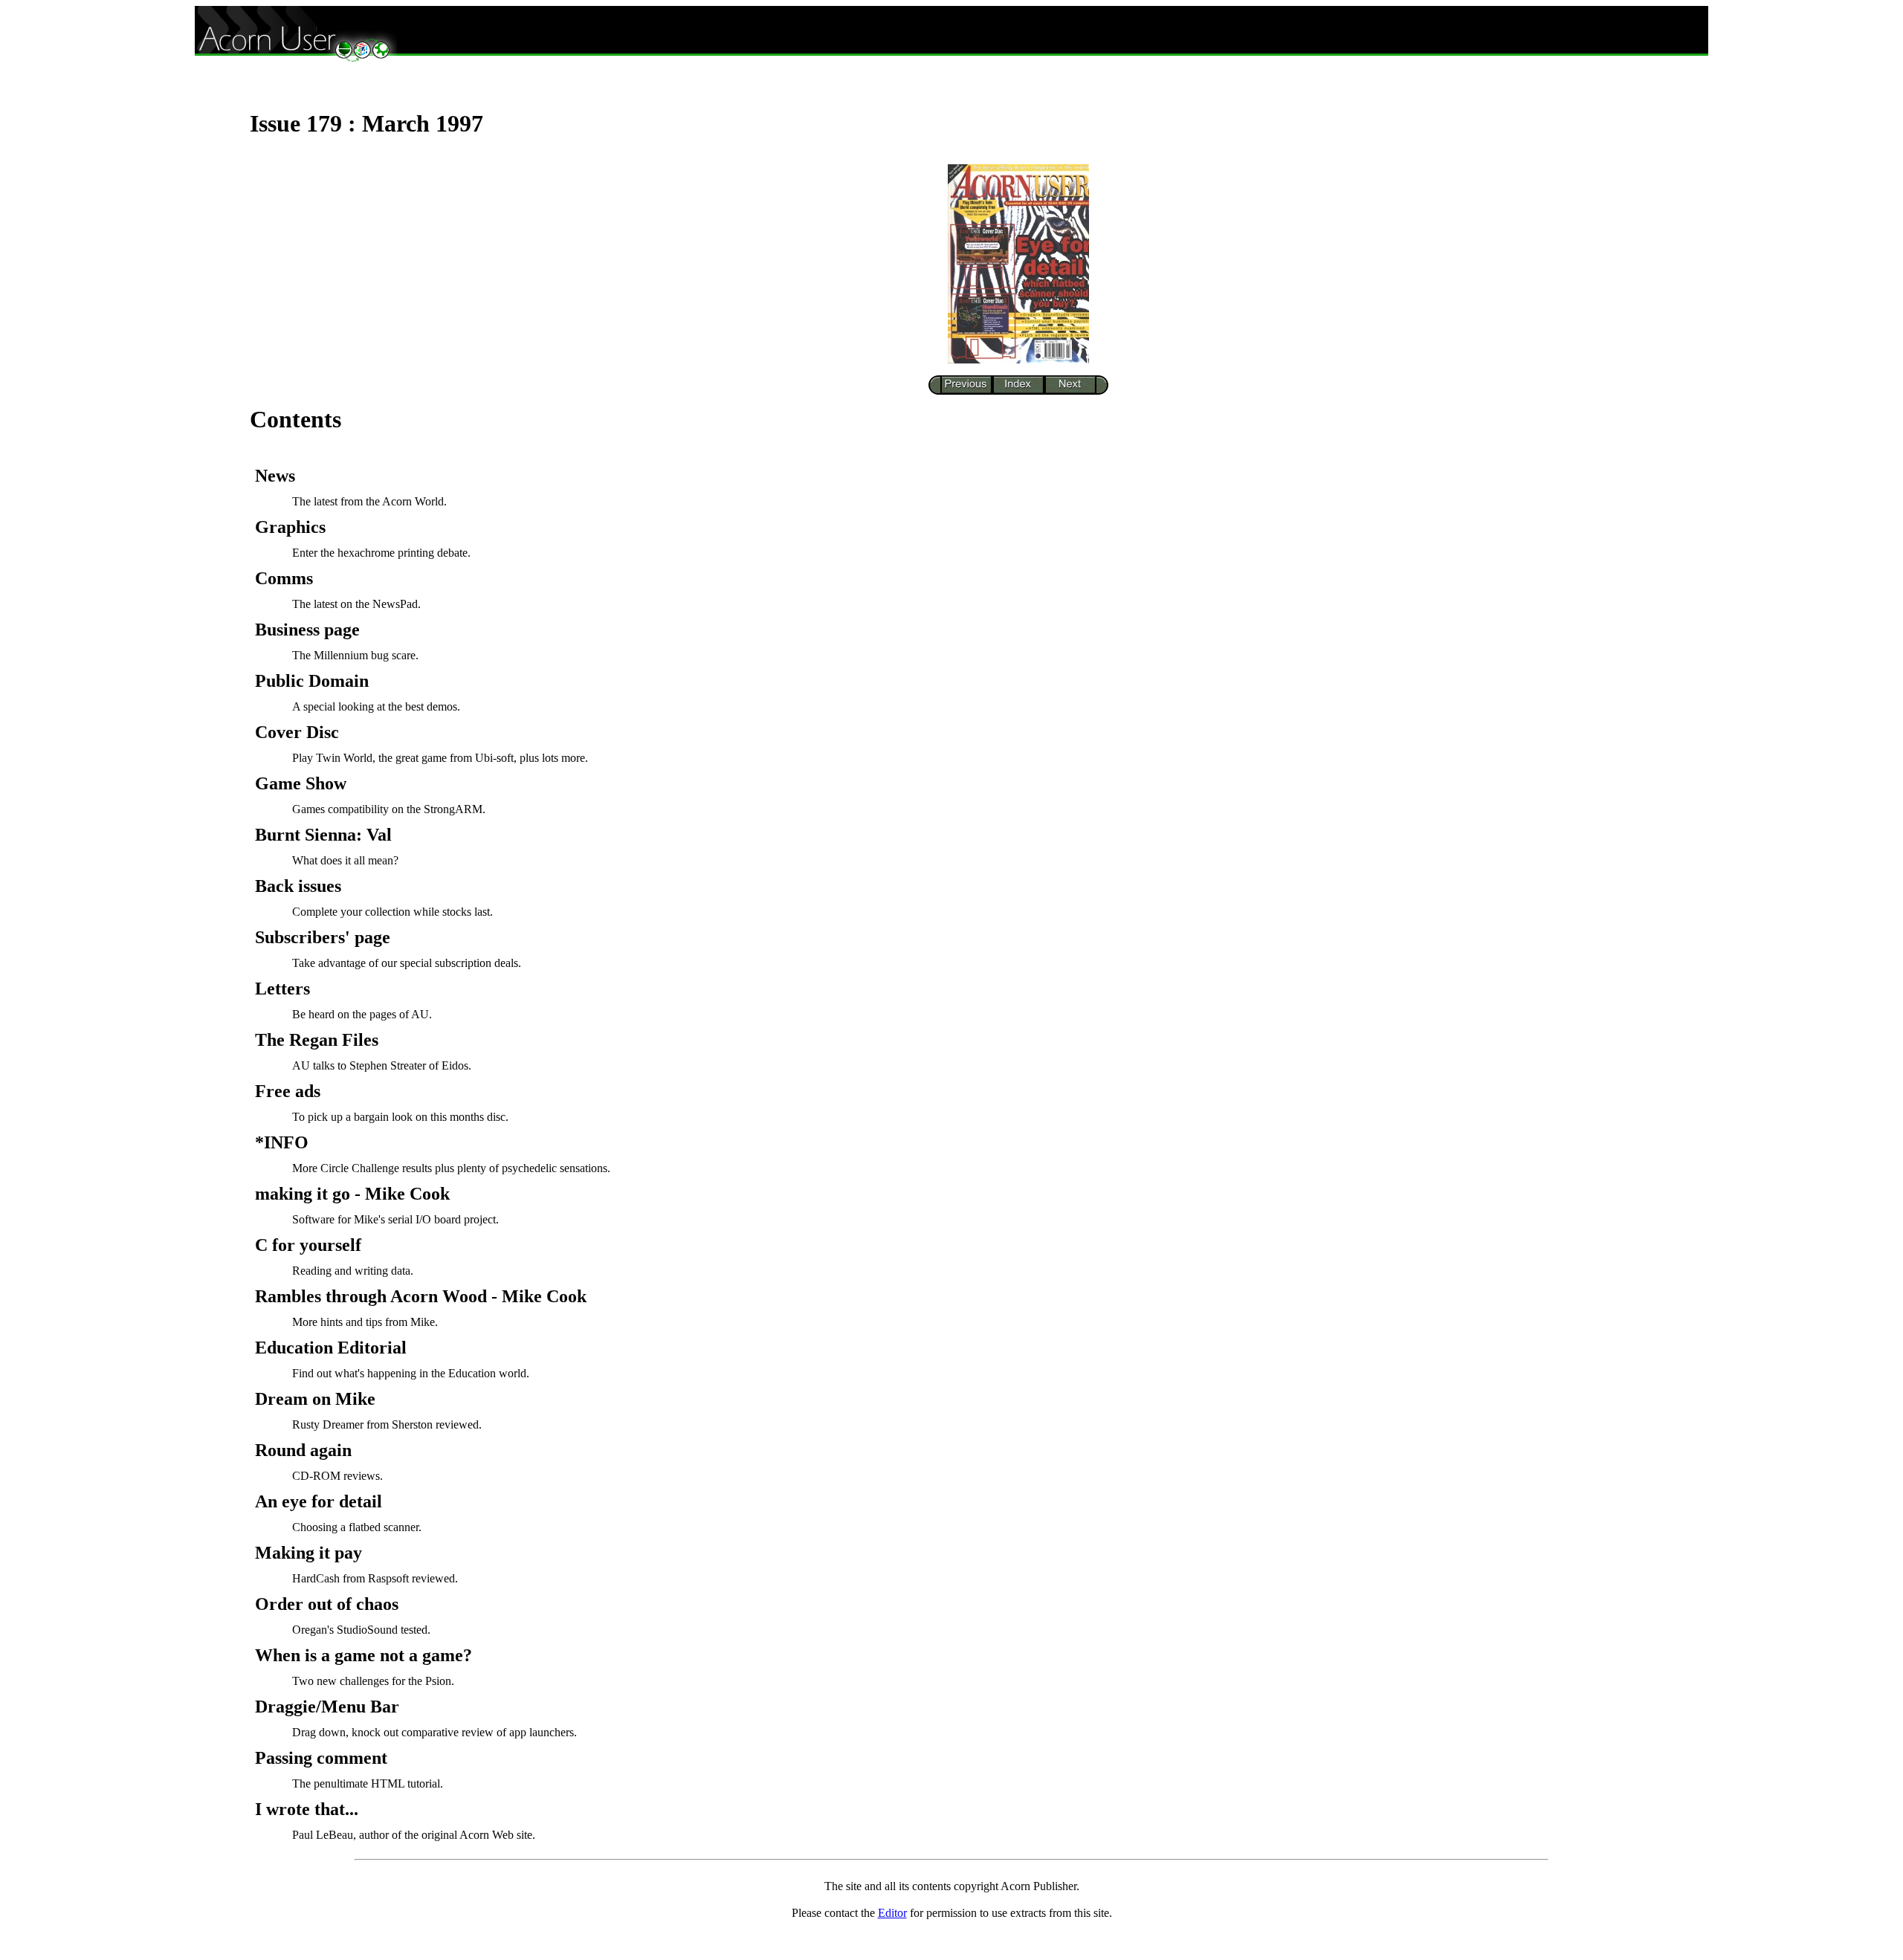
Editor (892, 1913)
